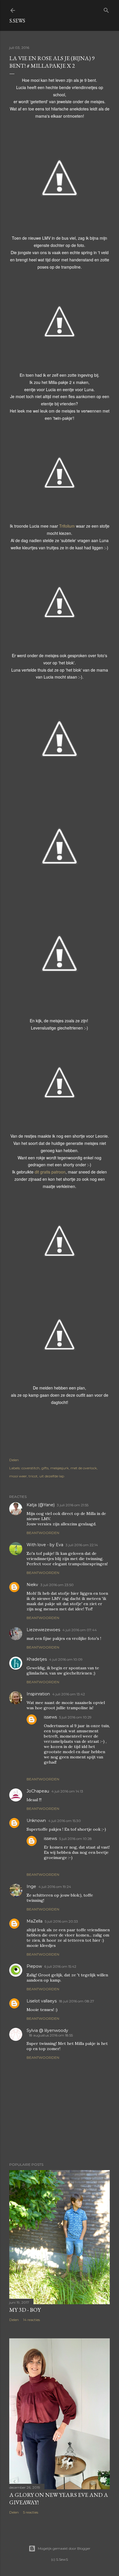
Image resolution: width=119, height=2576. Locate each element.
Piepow (34, 1966)
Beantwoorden (43, 1533)
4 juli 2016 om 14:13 (67, 1791)
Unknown (36, 1821)
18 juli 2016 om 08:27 (77, 2001)
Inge (31, 1886)
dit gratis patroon (50, 1172)
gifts (45, 1468)
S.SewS (17, 21)
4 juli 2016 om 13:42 (69, 1694)
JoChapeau (38, 1791)
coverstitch (30, 1468)
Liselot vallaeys (42, 2001)
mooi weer (18, 1476)
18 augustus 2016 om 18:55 (51, 2035)
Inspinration (38, 1694)
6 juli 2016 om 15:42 (60, 1966)
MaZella (35, 1921)
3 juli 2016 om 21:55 (73, 1505)
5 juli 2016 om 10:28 (76, 1839)
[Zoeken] (106, 9)
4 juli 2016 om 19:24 (55, 1887)
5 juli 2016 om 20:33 (61, 1921)
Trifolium (67, 526)
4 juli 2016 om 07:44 (80, 1630)
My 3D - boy (25, 2310)
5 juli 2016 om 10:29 (75, 1717)
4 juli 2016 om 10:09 (66, 1659)
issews (50, 1717)
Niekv (32, 1585)
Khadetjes (37, 1659)
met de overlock (84, 1468)
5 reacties (31, 2512)
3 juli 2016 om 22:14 (82, 1545)
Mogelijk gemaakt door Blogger (64, 2548)
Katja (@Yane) (41, 1505)
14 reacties (31, 2320)
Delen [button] (14, 1460)
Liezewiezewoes (43, 1630)
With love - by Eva (45, 1545)
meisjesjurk (59, 1468)
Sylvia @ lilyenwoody (47, 2030)
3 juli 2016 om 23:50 (57, 1585)
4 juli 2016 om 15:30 (65, 1821)
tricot (33, 1476)
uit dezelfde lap (52, 1476)
